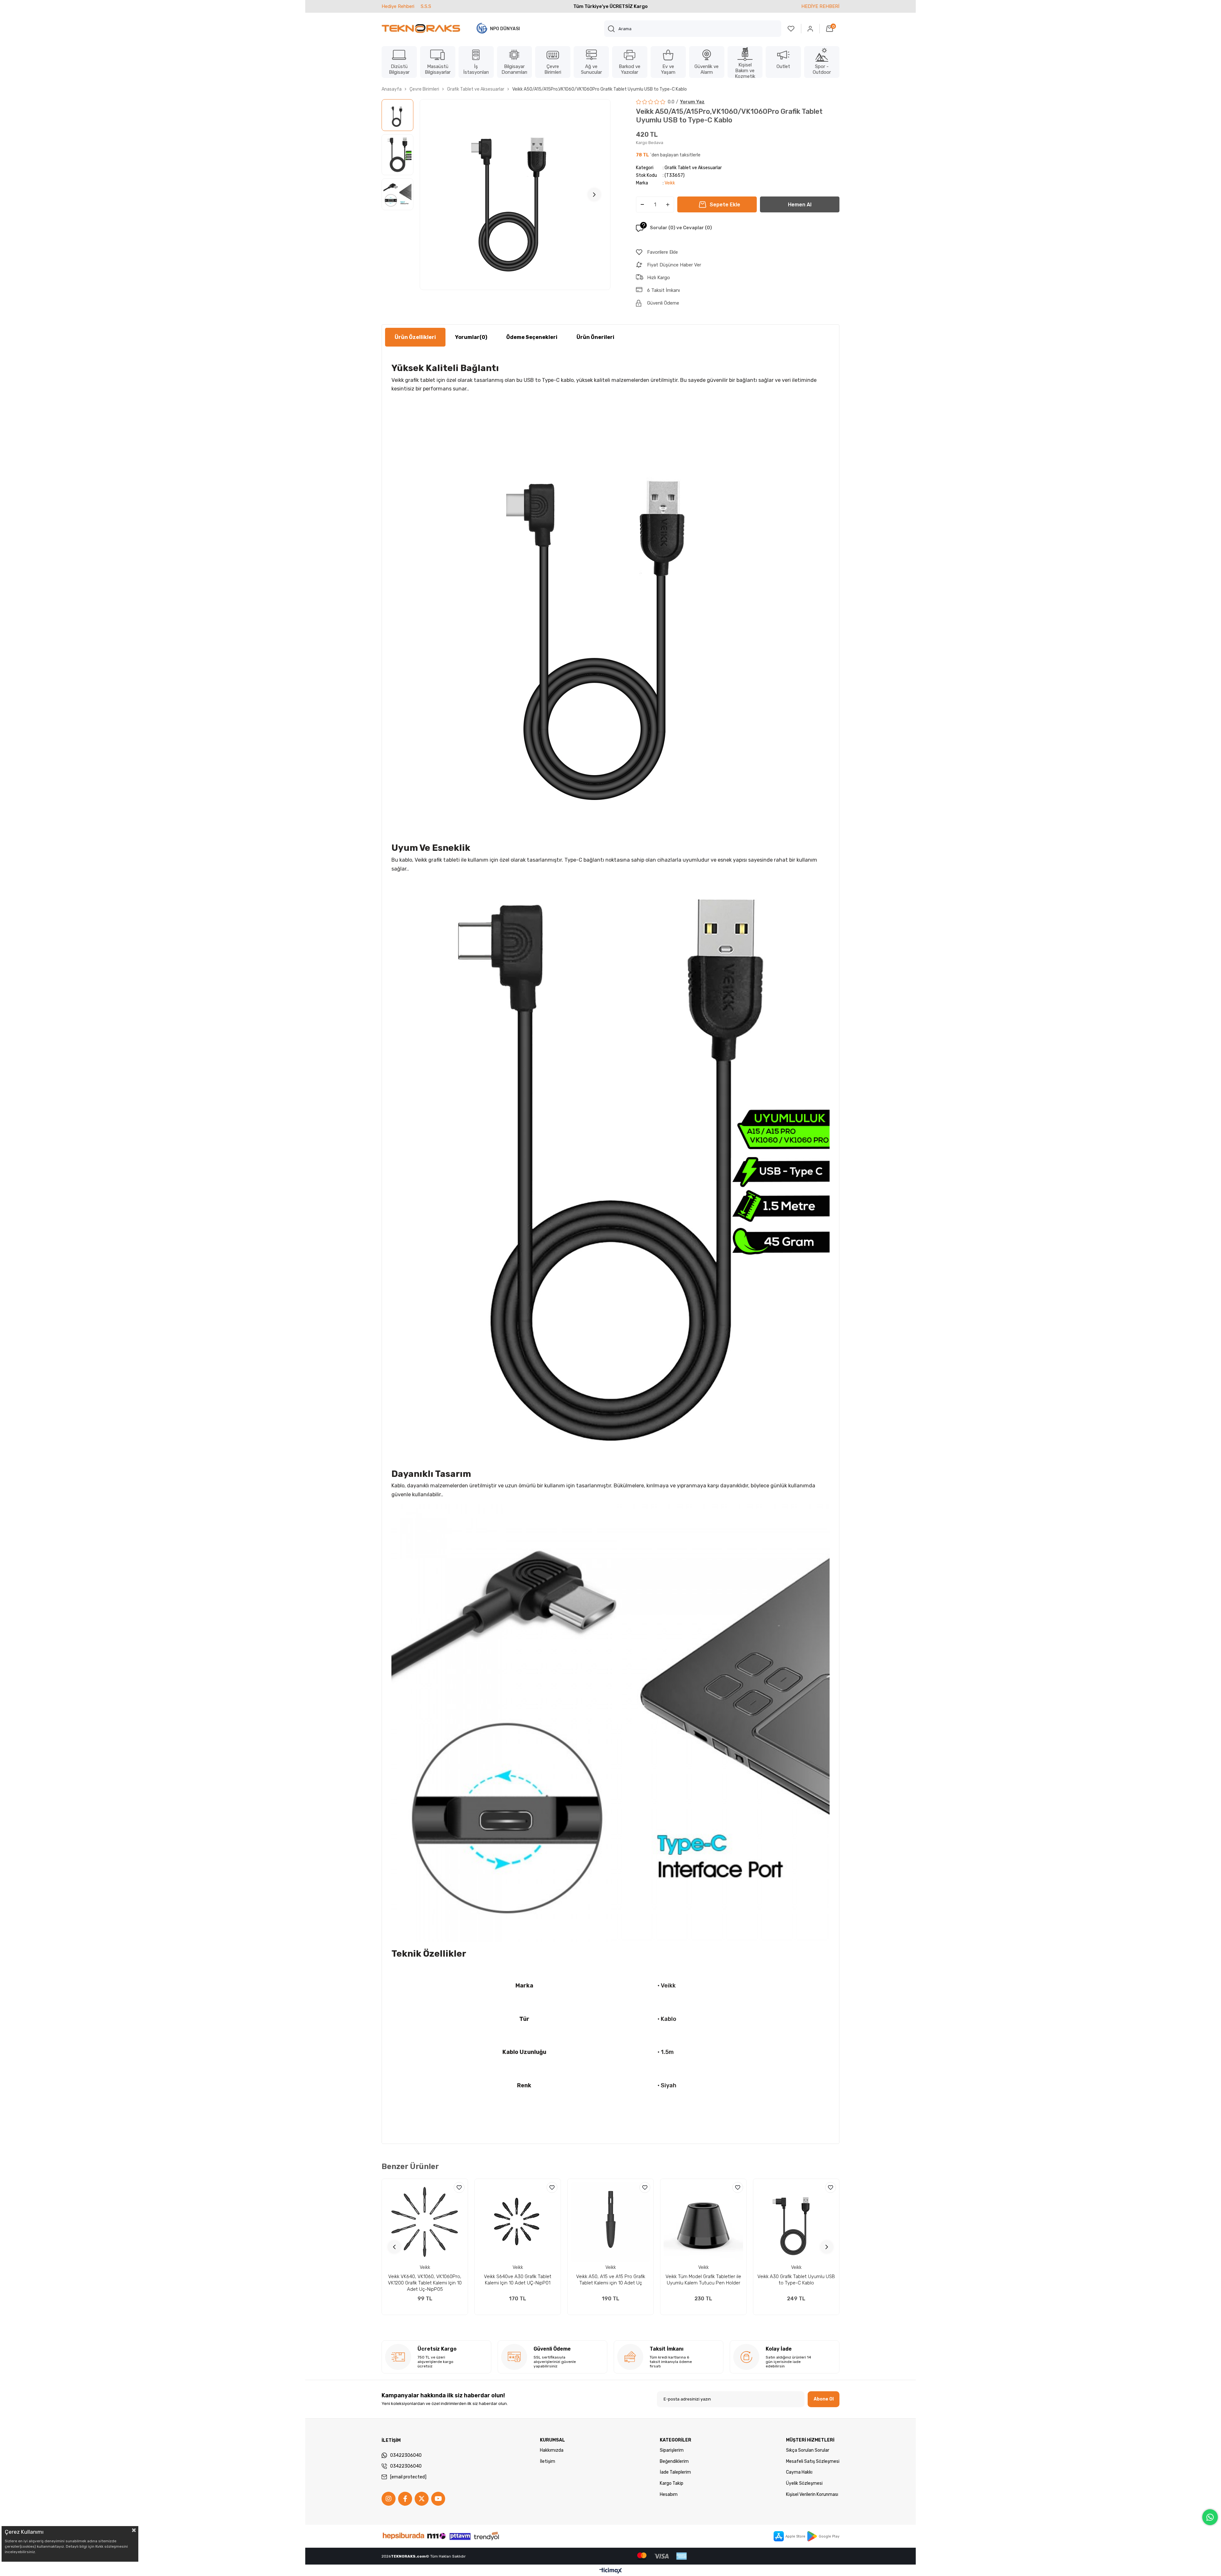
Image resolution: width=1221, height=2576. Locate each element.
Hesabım (669, 2494)
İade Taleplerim (675, 2472)
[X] (422, 2499)
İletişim (548, 2461)
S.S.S (426, 6)
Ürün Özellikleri (415, 337)
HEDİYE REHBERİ (820, 6)
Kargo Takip (672, 2483)
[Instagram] (389, 2499)
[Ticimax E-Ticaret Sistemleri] (611, 2571)
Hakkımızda (552, 2450)
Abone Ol (824, 2399)
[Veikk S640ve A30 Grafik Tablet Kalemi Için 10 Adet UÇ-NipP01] (518, 2222)
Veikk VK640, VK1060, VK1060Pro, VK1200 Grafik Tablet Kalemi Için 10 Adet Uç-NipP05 (425, 2283)
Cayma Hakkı (799, 2472)
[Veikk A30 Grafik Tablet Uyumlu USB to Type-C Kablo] (796, 2222)
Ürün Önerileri (595, 337)
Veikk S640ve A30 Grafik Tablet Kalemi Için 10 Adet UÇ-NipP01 (518, 2280)
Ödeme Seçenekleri (532, 337)
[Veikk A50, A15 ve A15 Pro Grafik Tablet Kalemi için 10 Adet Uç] (610, 2222)
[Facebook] (405, 2499)
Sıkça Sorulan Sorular (808, 2450)
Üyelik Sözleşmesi (804, 2483)
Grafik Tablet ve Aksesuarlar (693, 168)
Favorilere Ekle (459, 2187)
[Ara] (611, 29)
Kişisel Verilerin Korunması (812, 2494)
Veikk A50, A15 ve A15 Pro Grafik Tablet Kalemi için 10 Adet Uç (611, 2280)
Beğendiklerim (674, 2461)
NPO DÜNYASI (505, 29)
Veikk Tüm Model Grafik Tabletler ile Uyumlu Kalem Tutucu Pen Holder (703, 2280)
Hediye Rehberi (398, 6)
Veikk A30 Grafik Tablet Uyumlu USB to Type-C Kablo (796, 2280)
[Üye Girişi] (811, 29)
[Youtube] (438, 2499)
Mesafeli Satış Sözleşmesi (813, 2461)
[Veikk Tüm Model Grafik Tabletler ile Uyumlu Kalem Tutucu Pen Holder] (703, 2222)
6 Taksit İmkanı (663, 290)
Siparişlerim (672, 2450)
